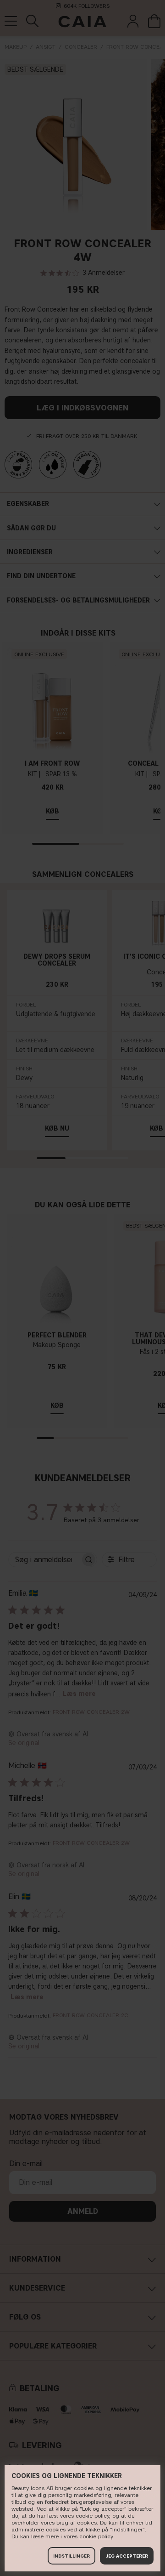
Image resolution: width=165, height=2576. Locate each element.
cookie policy (96, 2536)
